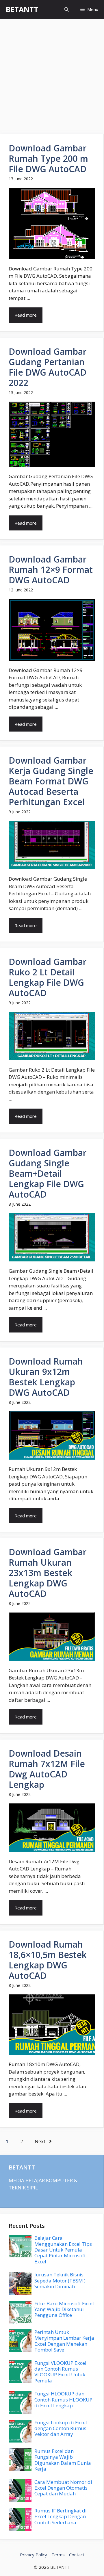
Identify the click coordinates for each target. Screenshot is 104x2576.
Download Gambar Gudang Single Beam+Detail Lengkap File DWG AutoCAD (48, 1173)
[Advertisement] (52, 74)
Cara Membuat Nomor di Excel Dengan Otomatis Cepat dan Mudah (63, 2488)
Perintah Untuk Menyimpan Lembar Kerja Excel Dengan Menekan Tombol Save (64, 2341)
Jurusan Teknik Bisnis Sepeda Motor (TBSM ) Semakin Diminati (60, 2280)
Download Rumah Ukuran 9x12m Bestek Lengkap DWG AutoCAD (46, 1377)
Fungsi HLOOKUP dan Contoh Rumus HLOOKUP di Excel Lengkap (63, 2399)
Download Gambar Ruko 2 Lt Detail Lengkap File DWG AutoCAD (48, 977)
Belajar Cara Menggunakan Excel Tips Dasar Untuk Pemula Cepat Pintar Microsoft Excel (63, 2250)
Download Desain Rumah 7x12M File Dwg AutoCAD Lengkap (47, 1769)
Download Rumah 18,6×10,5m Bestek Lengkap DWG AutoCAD (48, 1960)
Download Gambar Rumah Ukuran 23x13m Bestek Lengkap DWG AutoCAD (48, 1573)
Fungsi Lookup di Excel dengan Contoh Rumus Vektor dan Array (61, 2428)
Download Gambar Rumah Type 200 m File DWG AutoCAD (48, 158)
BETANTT (22, 9)
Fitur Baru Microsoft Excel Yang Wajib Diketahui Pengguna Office (64, 2309)
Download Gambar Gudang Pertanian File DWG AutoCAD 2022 (48, 367)
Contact (77, 2555)
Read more (26, 315)
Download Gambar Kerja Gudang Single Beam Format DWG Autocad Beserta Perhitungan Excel (51, 781)
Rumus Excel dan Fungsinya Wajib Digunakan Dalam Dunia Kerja (63, 2460)
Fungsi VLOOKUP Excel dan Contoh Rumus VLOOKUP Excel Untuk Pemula (60, 2372)
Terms (58, 2555)
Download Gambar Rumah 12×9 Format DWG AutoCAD (51, 570)
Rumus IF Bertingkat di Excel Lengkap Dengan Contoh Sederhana (61, 2516)
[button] (67, 9)
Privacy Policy (34, 2555)
